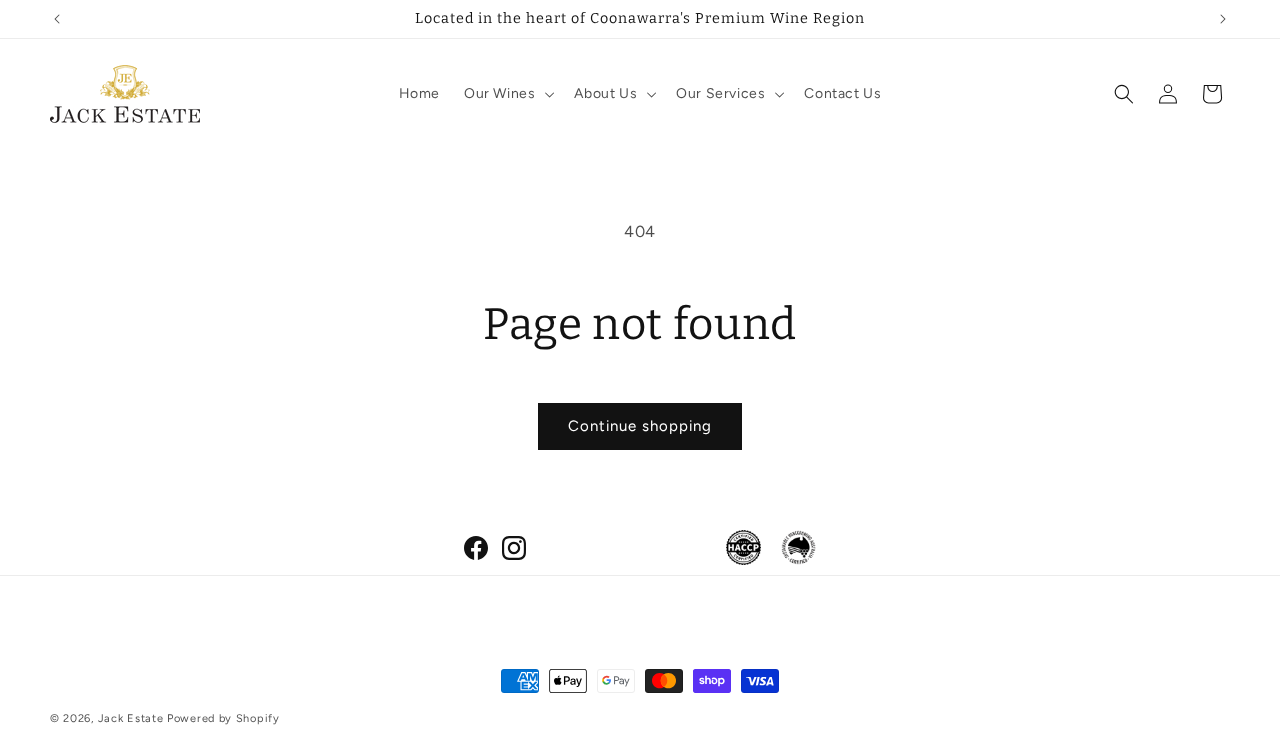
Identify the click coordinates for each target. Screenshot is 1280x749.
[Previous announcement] (57, 19)
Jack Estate (131, 718)
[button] (507, 94)
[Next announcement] (1223, 19)
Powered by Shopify (223, 718)
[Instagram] (514, 548)
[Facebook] (476, 548)
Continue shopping (640, 426)
